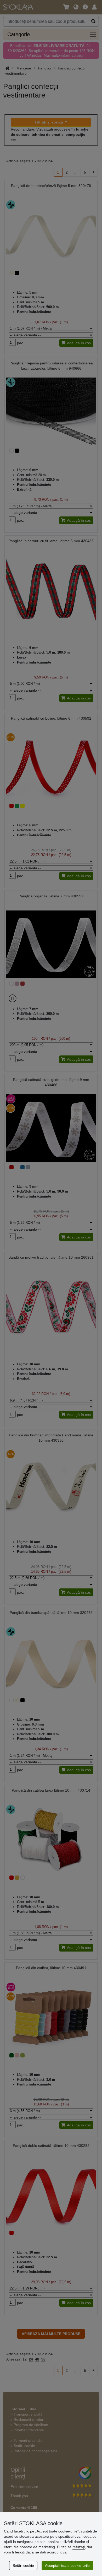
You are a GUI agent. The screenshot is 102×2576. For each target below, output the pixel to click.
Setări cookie (23, 2566)
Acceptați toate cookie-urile (67, 2566)
